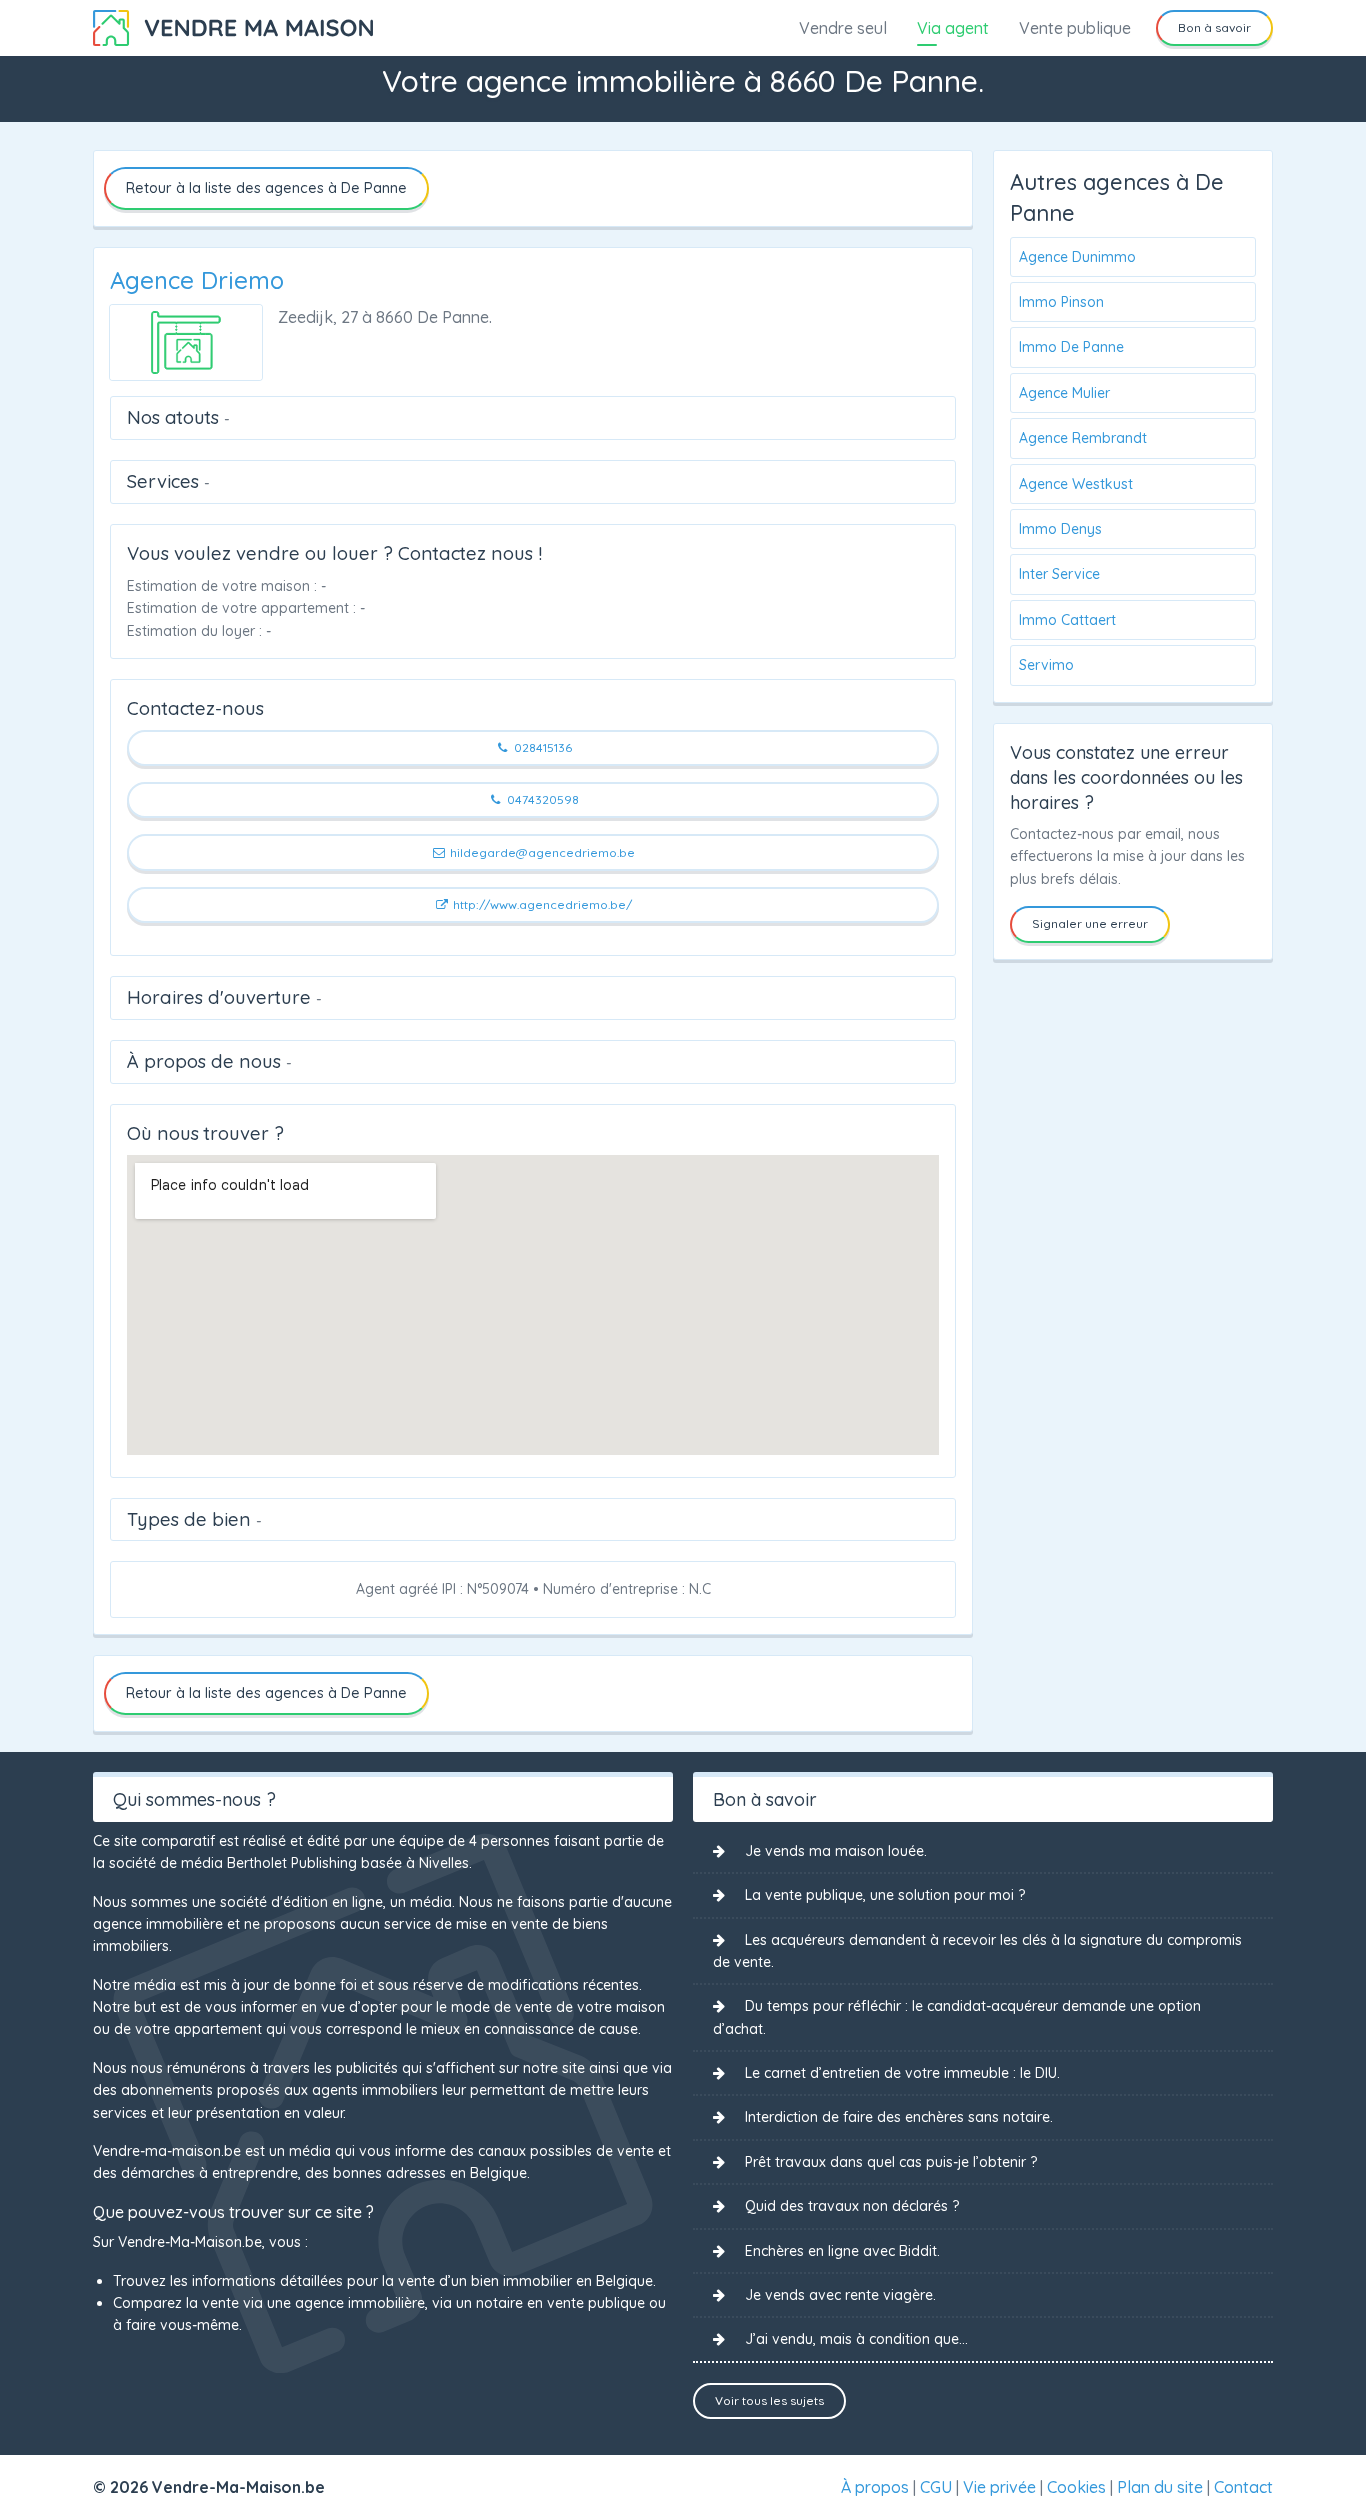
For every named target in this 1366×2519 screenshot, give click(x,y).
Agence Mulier (1064, 393)
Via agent (953, 28)
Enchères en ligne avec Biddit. (842, 2251)
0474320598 (541, 799)
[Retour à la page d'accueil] (233, 26)
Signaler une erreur (1090, 923)
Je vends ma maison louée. (836, 1851)
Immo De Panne (1071, 347)
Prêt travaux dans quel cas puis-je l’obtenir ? (891, 2162)
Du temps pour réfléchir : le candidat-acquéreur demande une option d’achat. (957, 2017)
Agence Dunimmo (1077, 257)
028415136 (541, 747)
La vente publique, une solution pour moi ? (885, 1895)
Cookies (1076, 2487)
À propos (875, 2487)
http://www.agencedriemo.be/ (541, 904)
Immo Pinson (1061, 302)
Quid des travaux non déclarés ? (852, 2206)
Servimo (1046, 665)
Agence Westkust (1076, 484)
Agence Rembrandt (1083, 438)
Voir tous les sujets (769, 2400)
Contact (1243, 2487)
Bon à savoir (1214, 27)
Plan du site (1160, 2487)
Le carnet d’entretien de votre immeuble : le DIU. (902, 2073)
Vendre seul (843, 28)
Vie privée (999, 2487)
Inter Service (1059, 574)
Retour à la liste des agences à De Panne (266, 188)
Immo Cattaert (1067, 620)
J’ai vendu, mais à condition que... (856, 2339)
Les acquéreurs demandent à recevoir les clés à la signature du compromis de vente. (977, 1951)
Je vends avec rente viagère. (840, 2295)
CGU (936, 2487)
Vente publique (1075, 28)
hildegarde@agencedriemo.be (541, 852)
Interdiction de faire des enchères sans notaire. (899, 2117)
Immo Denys (1060, 529)
